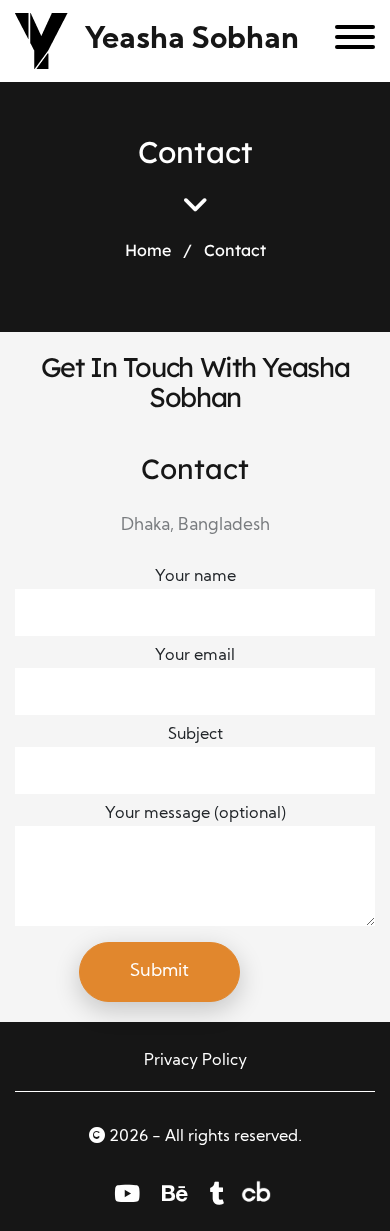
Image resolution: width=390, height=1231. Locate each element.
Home (148, 250)
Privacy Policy (195, 1061)
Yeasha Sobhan (192, 40)
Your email (195, 656)
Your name (195, 577)
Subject (195, 735)
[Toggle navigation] (347, 41)
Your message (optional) (195, 814)
